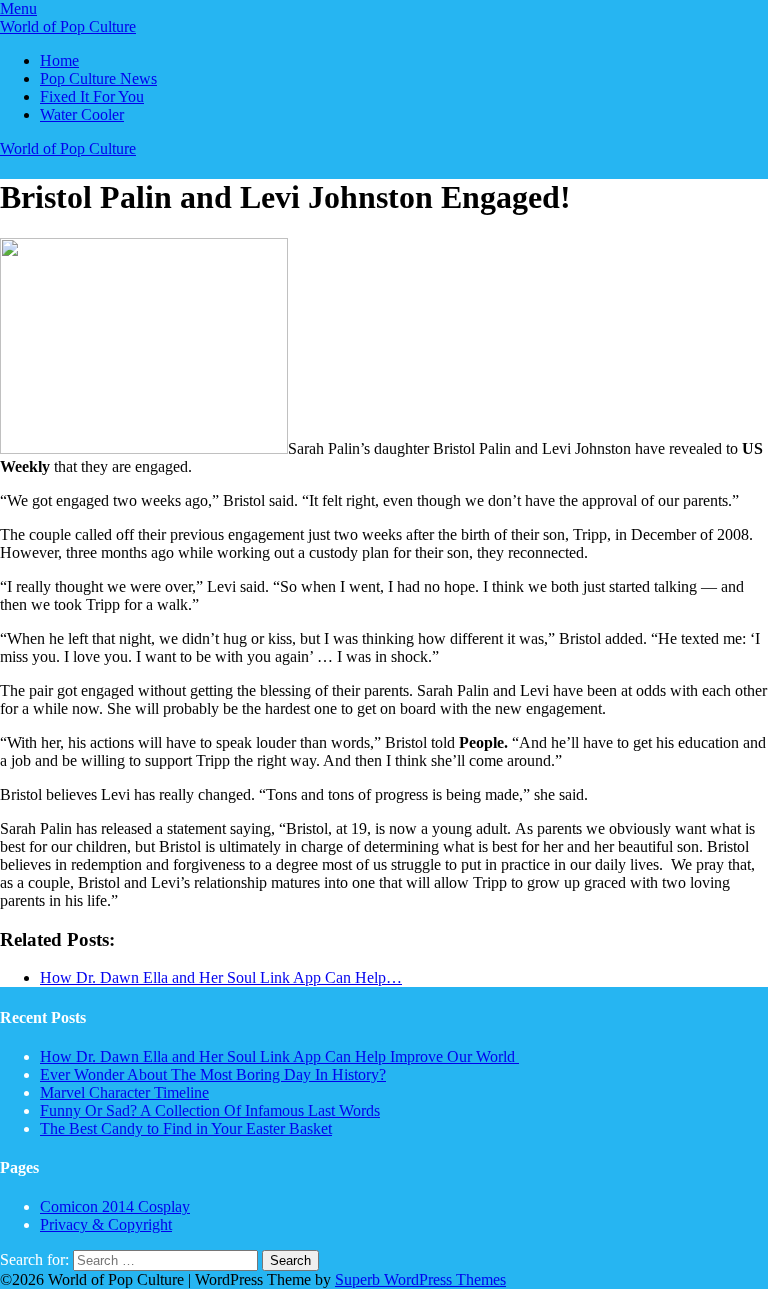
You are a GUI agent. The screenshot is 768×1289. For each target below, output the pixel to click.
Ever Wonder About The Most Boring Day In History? (213, 1074)
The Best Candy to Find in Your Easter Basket (186, 1128)
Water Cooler (82, 114)
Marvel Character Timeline (124, 1092)
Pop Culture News (98, 78)
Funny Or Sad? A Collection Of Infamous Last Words (210, 1110)
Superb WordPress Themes (420, 1279)
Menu (18, 8)
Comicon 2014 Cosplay (115, 1206)
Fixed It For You (92, 96)
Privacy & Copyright (106, 1224)
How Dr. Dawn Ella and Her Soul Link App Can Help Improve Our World (279, 1056)
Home (59, 60)
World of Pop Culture (68, 26)
